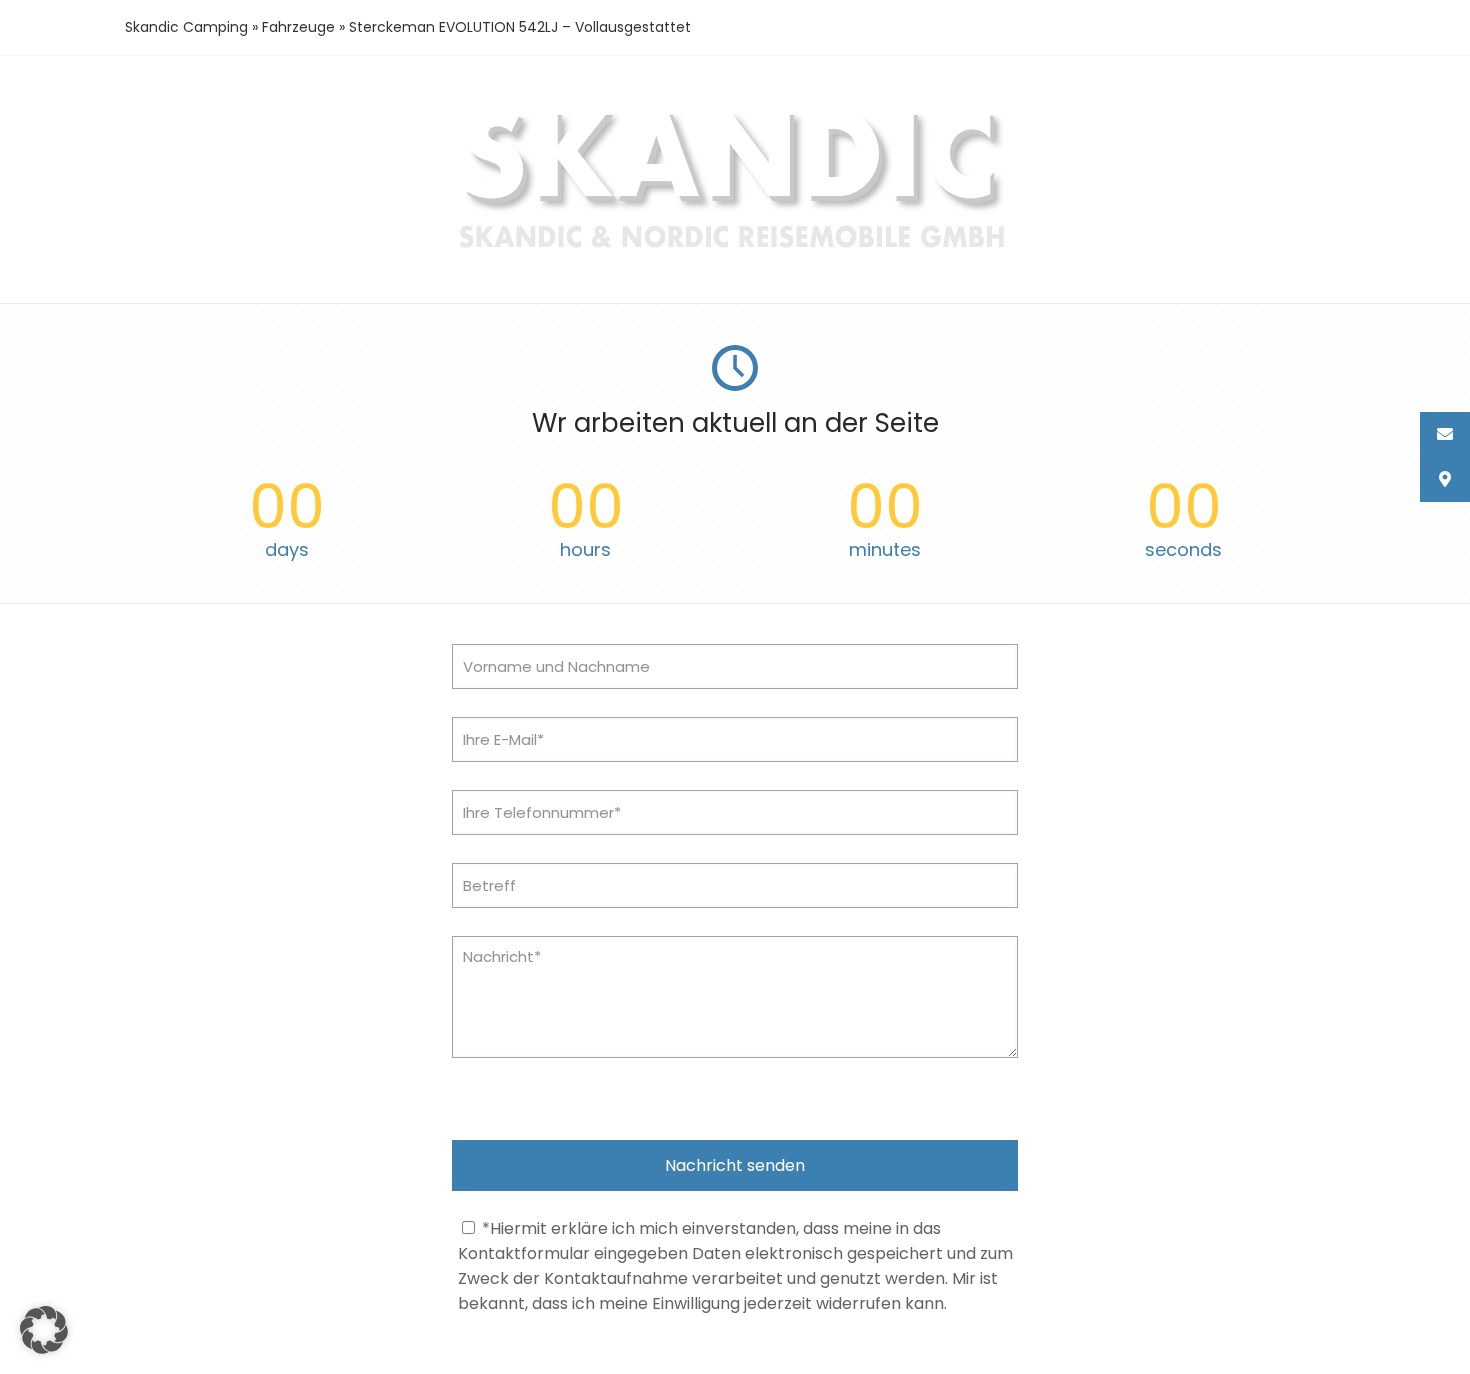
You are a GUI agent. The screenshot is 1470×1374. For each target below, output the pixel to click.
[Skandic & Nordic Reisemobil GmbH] (735, 250)
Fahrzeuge (298, 27)
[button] (44, 1330)
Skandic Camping (186, 27)
